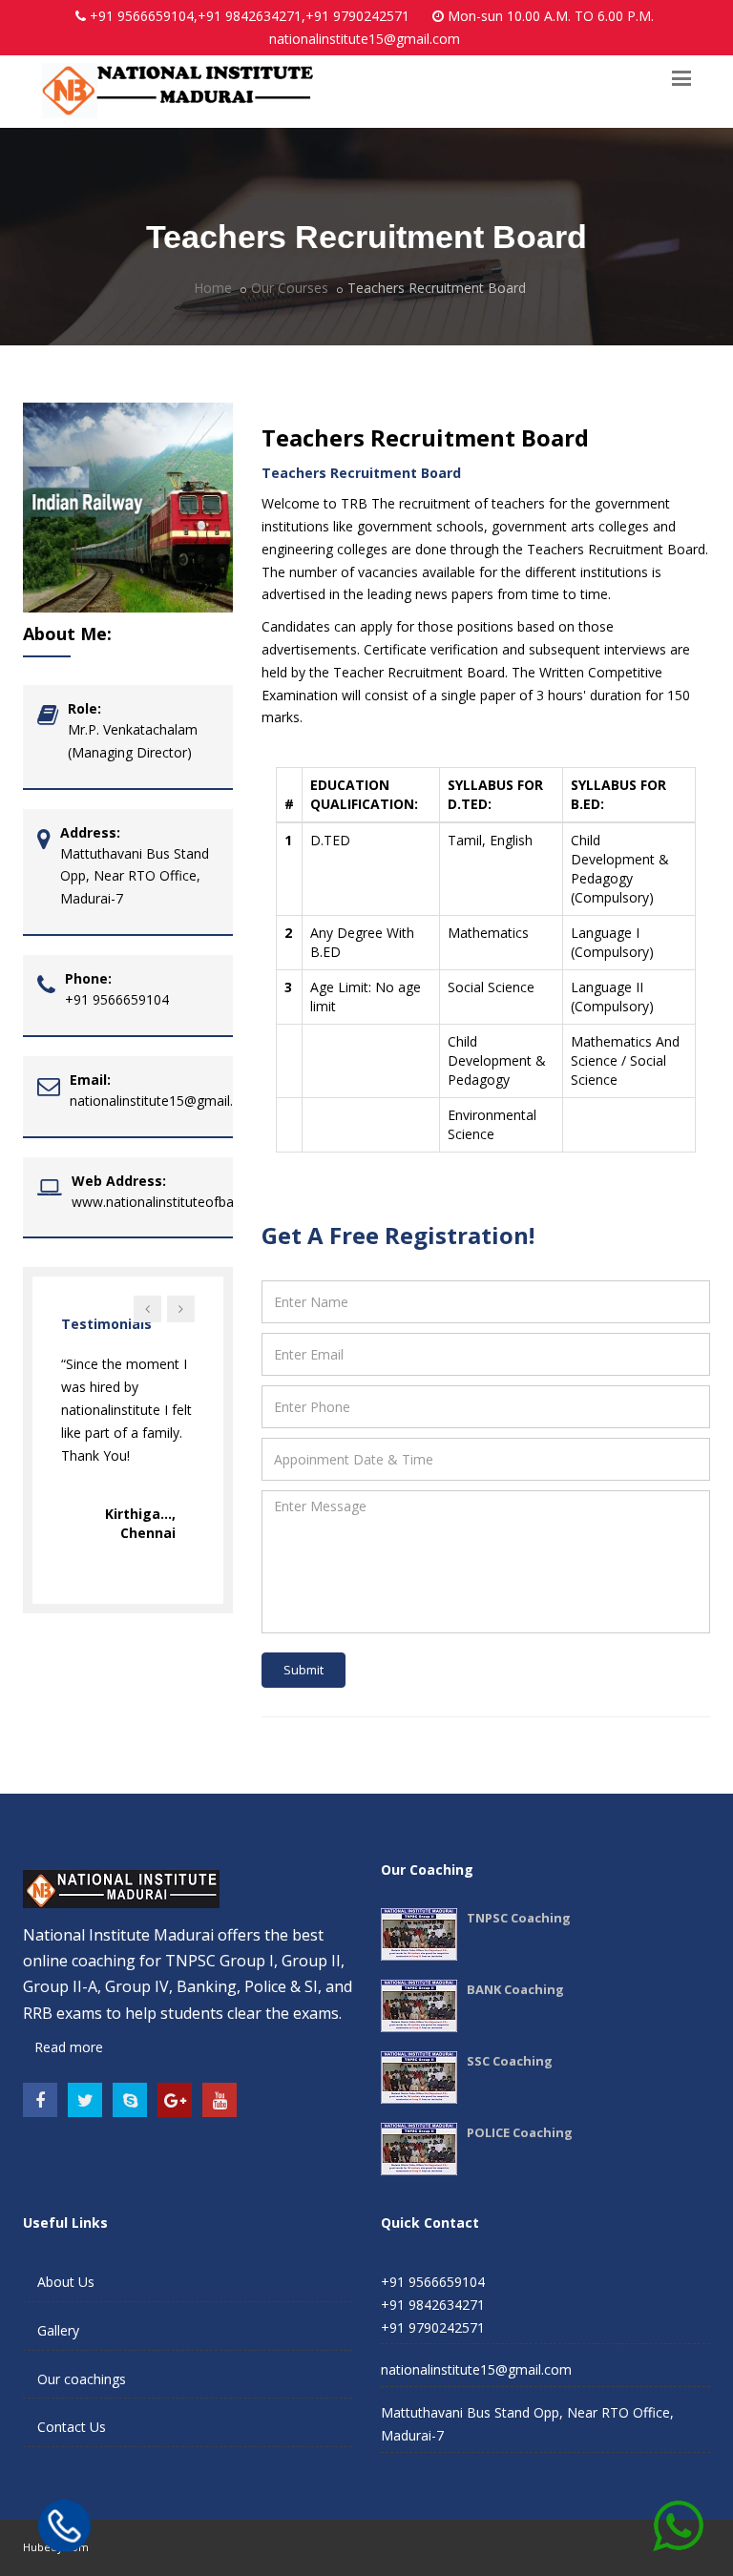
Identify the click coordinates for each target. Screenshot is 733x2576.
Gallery (58, 2330)
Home (213, 288)
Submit (304, 1670)
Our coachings (82, 2379)
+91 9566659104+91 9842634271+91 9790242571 (433, 2305)
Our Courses (290, 288)
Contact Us (72, 2427)
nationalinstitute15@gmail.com (365, 39)
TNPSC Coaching (519, 1918)
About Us (66, 2282)
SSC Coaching (510, 2061)
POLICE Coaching (520, 2132)
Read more (67, 2047)
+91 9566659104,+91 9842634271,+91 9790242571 (250, 16)
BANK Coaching (515, 1989)
